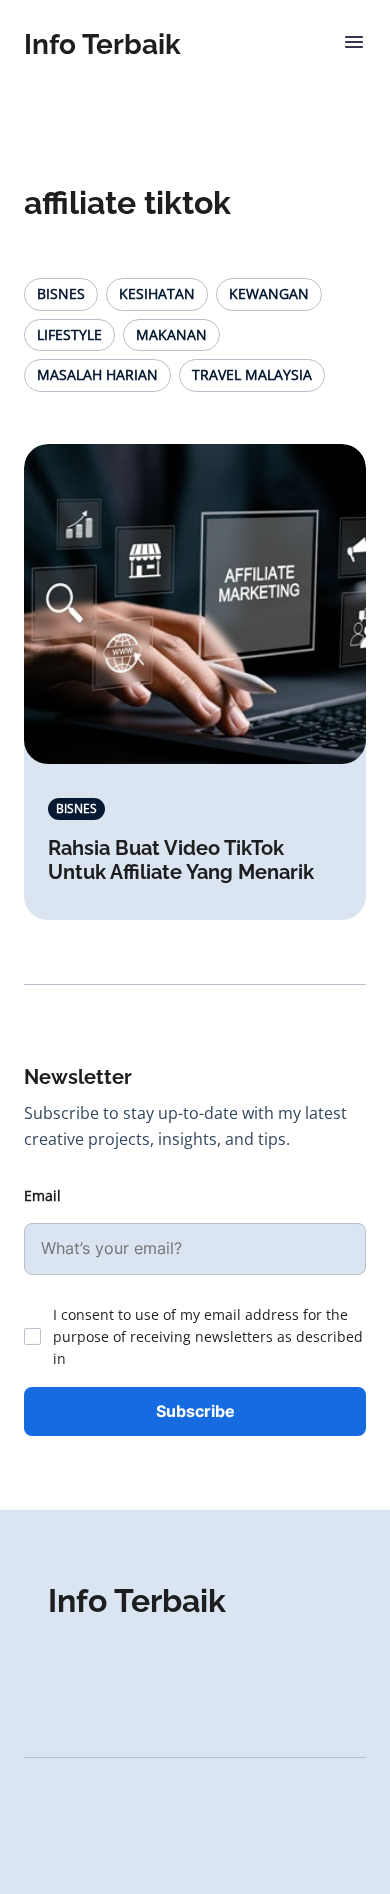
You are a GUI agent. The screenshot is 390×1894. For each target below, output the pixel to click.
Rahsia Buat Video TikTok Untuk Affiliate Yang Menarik (181, 860)
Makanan (171, 334)
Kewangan (269, 293)
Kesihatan (157, 293)
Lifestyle (69, 334)
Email (42, 1195)
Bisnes (61, 293)
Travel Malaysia (252, 374)
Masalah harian (97, 374)
